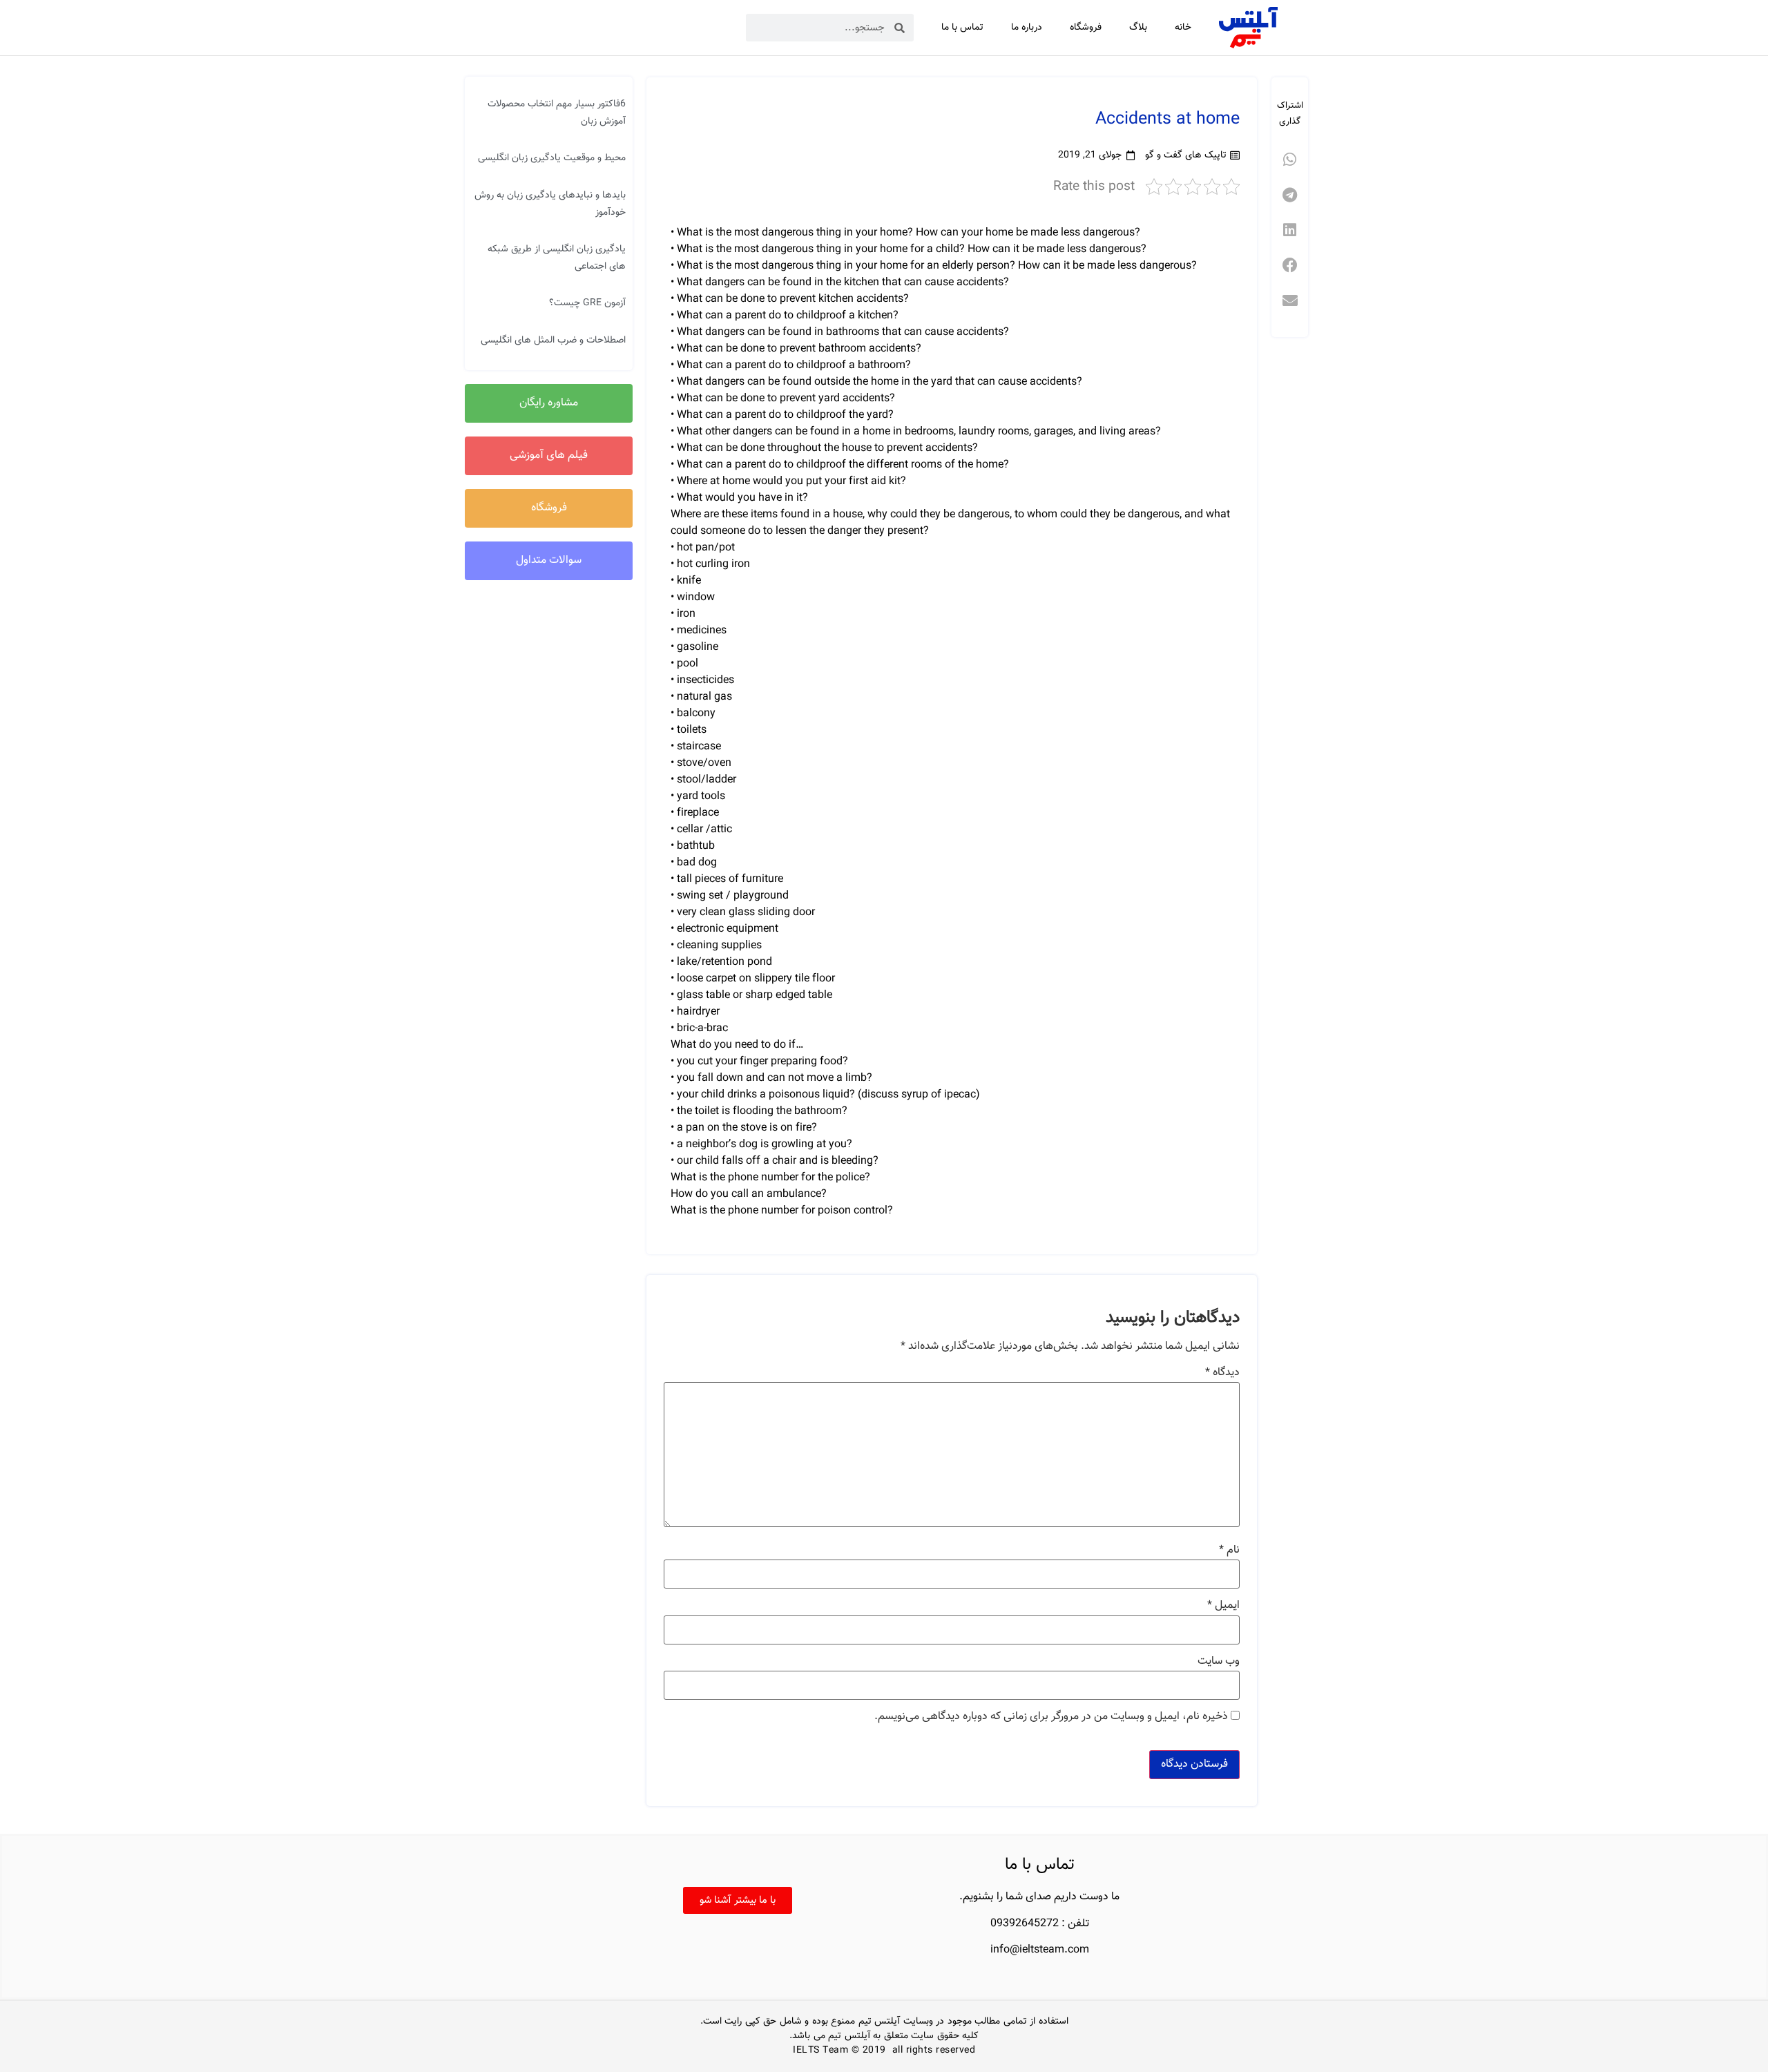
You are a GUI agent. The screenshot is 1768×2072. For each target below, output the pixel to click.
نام (1229, 1551)
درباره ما (1027, 28)
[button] (1290, 160)
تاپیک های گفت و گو (1186, 155)
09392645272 (1025, 1924)
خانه (1183, 28)
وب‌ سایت (1219, 1662)
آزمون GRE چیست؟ (587, 303)
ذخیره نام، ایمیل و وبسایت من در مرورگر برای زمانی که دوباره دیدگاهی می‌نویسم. (1051, 1717)
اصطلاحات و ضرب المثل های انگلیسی (553, 340)
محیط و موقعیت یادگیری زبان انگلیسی (552, 158)
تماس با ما (962, 28)
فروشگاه (1086, 28)
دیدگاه (1222, 1373)
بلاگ (1138, 28)
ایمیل (1223, 1606)
